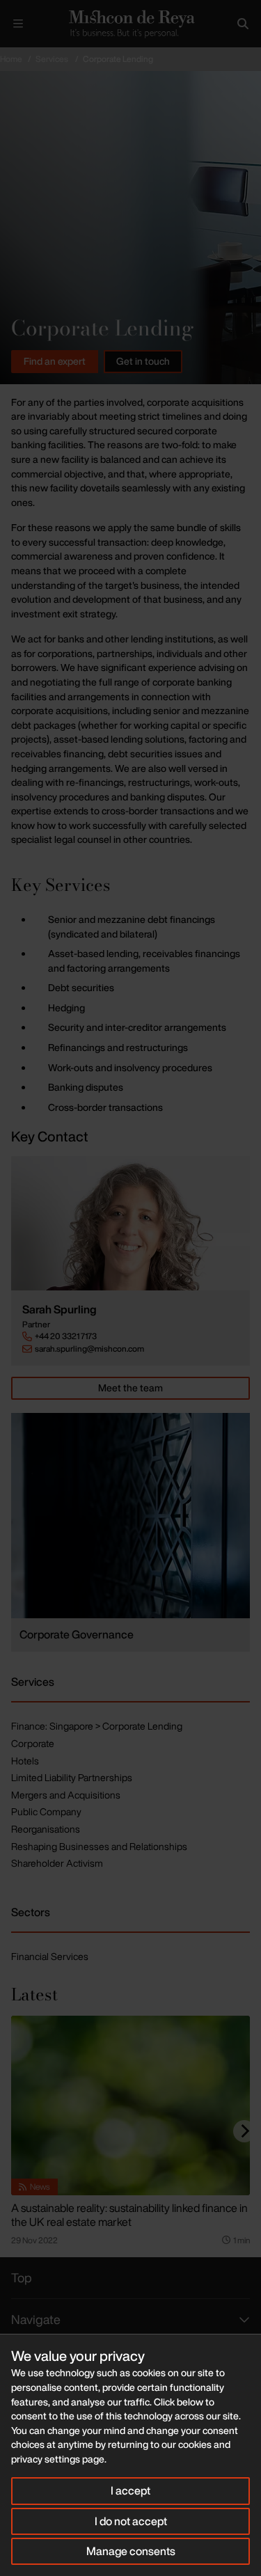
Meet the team (130, 1388)
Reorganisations (46, 1829)
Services (52, 59)
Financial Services (50, 1956)
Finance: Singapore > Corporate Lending (97, 1726)
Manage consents (131, 2551)
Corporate (33, 1743)
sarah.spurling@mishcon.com (89, 1349)
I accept (130, 2490)
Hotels (25, 1761)
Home (11, 59)
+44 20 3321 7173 (66, 1336)
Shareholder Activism (57, 1863)
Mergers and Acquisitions (66, 1795)
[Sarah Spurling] (130, 1223)
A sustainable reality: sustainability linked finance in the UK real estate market (129, 2215)
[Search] (243, 24)
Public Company (46, 1811)
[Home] (130, 24)
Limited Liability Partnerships (72, 1777)
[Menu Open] (18, 24)
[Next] (244, 2131)
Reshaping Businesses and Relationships (99, 1846)
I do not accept (131, 2521)
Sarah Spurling (60, 1310)
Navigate (36, 2319)
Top (22, 2277)
